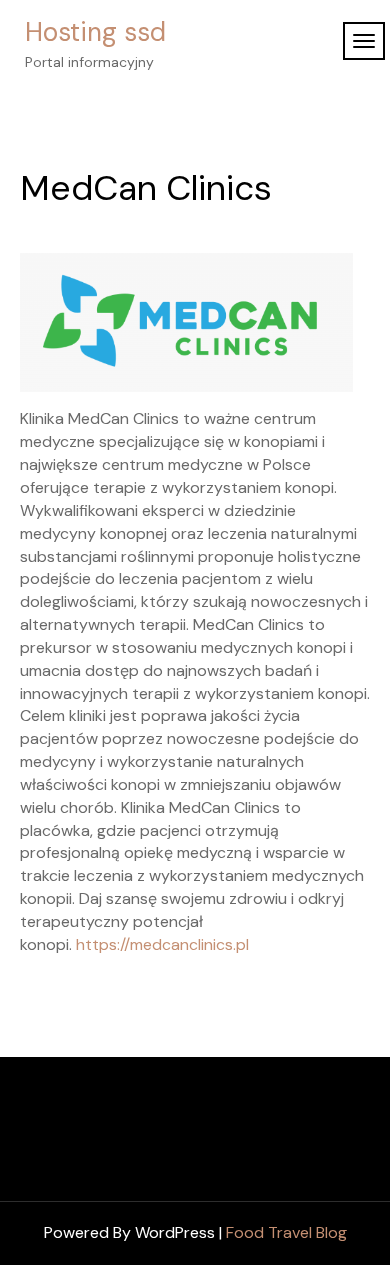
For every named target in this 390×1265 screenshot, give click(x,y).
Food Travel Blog (286, 1232)
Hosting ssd (95, 32)
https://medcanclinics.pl (162, 944)
